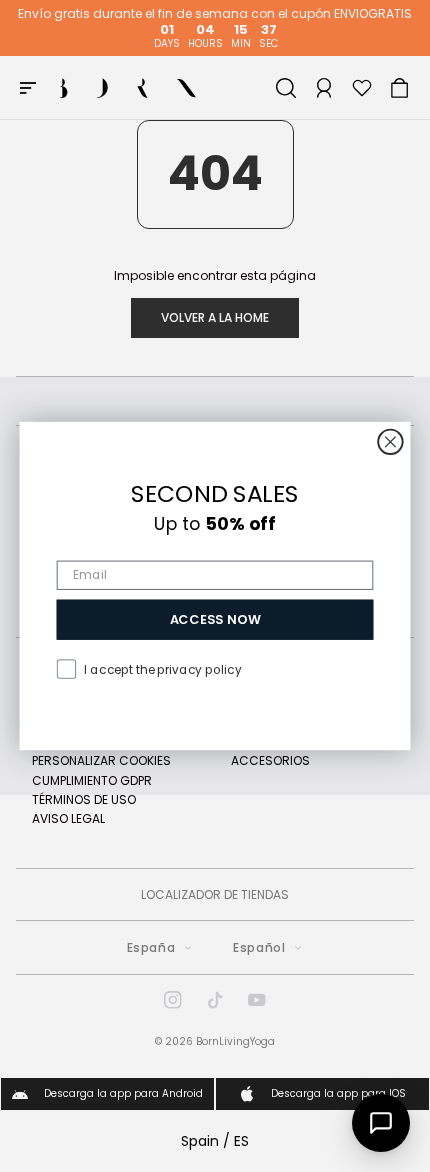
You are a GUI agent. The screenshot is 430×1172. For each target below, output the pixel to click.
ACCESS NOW (215, 619)
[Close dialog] (390, 442)
